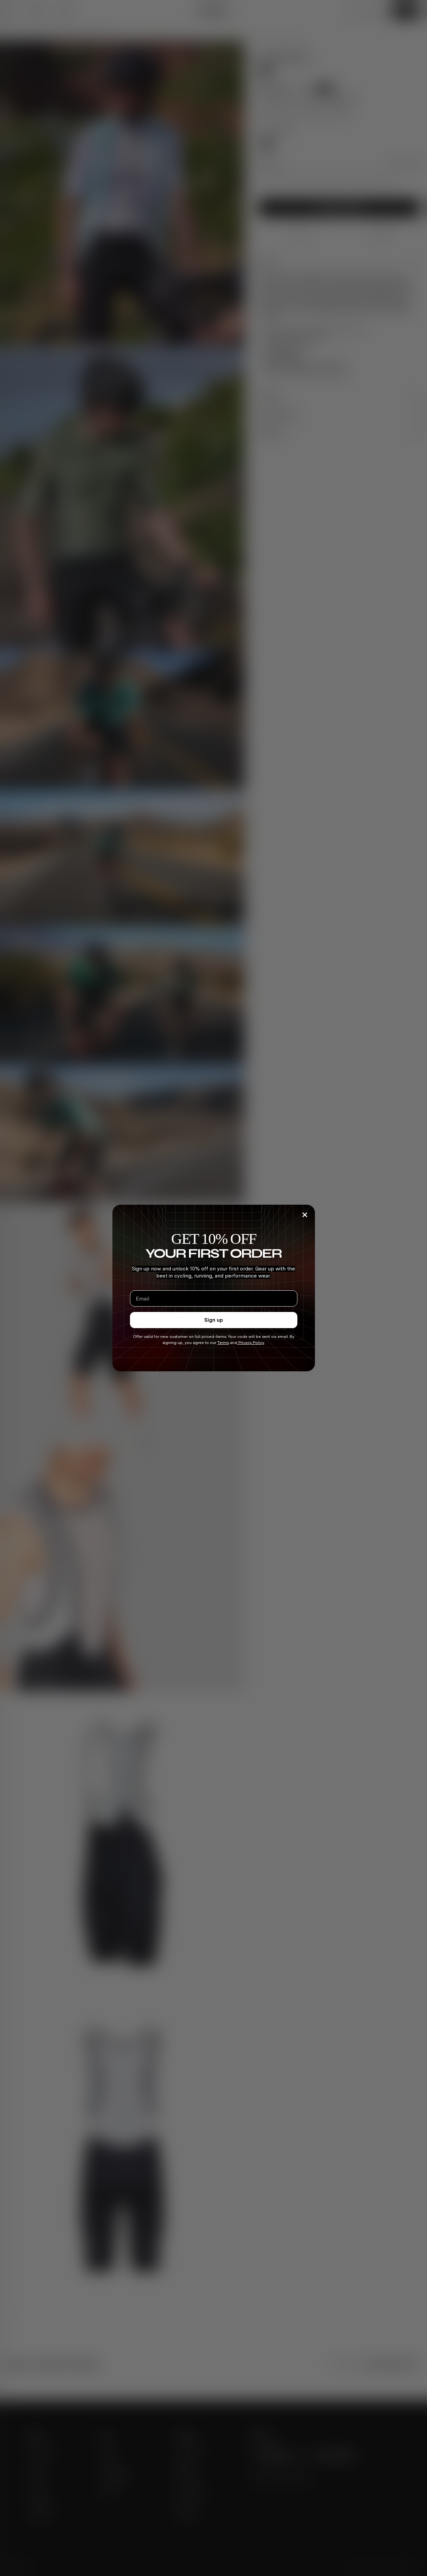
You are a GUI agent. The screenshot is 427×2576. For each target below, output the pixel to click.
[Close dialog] (305, 1215)
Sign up (214, 1320)
